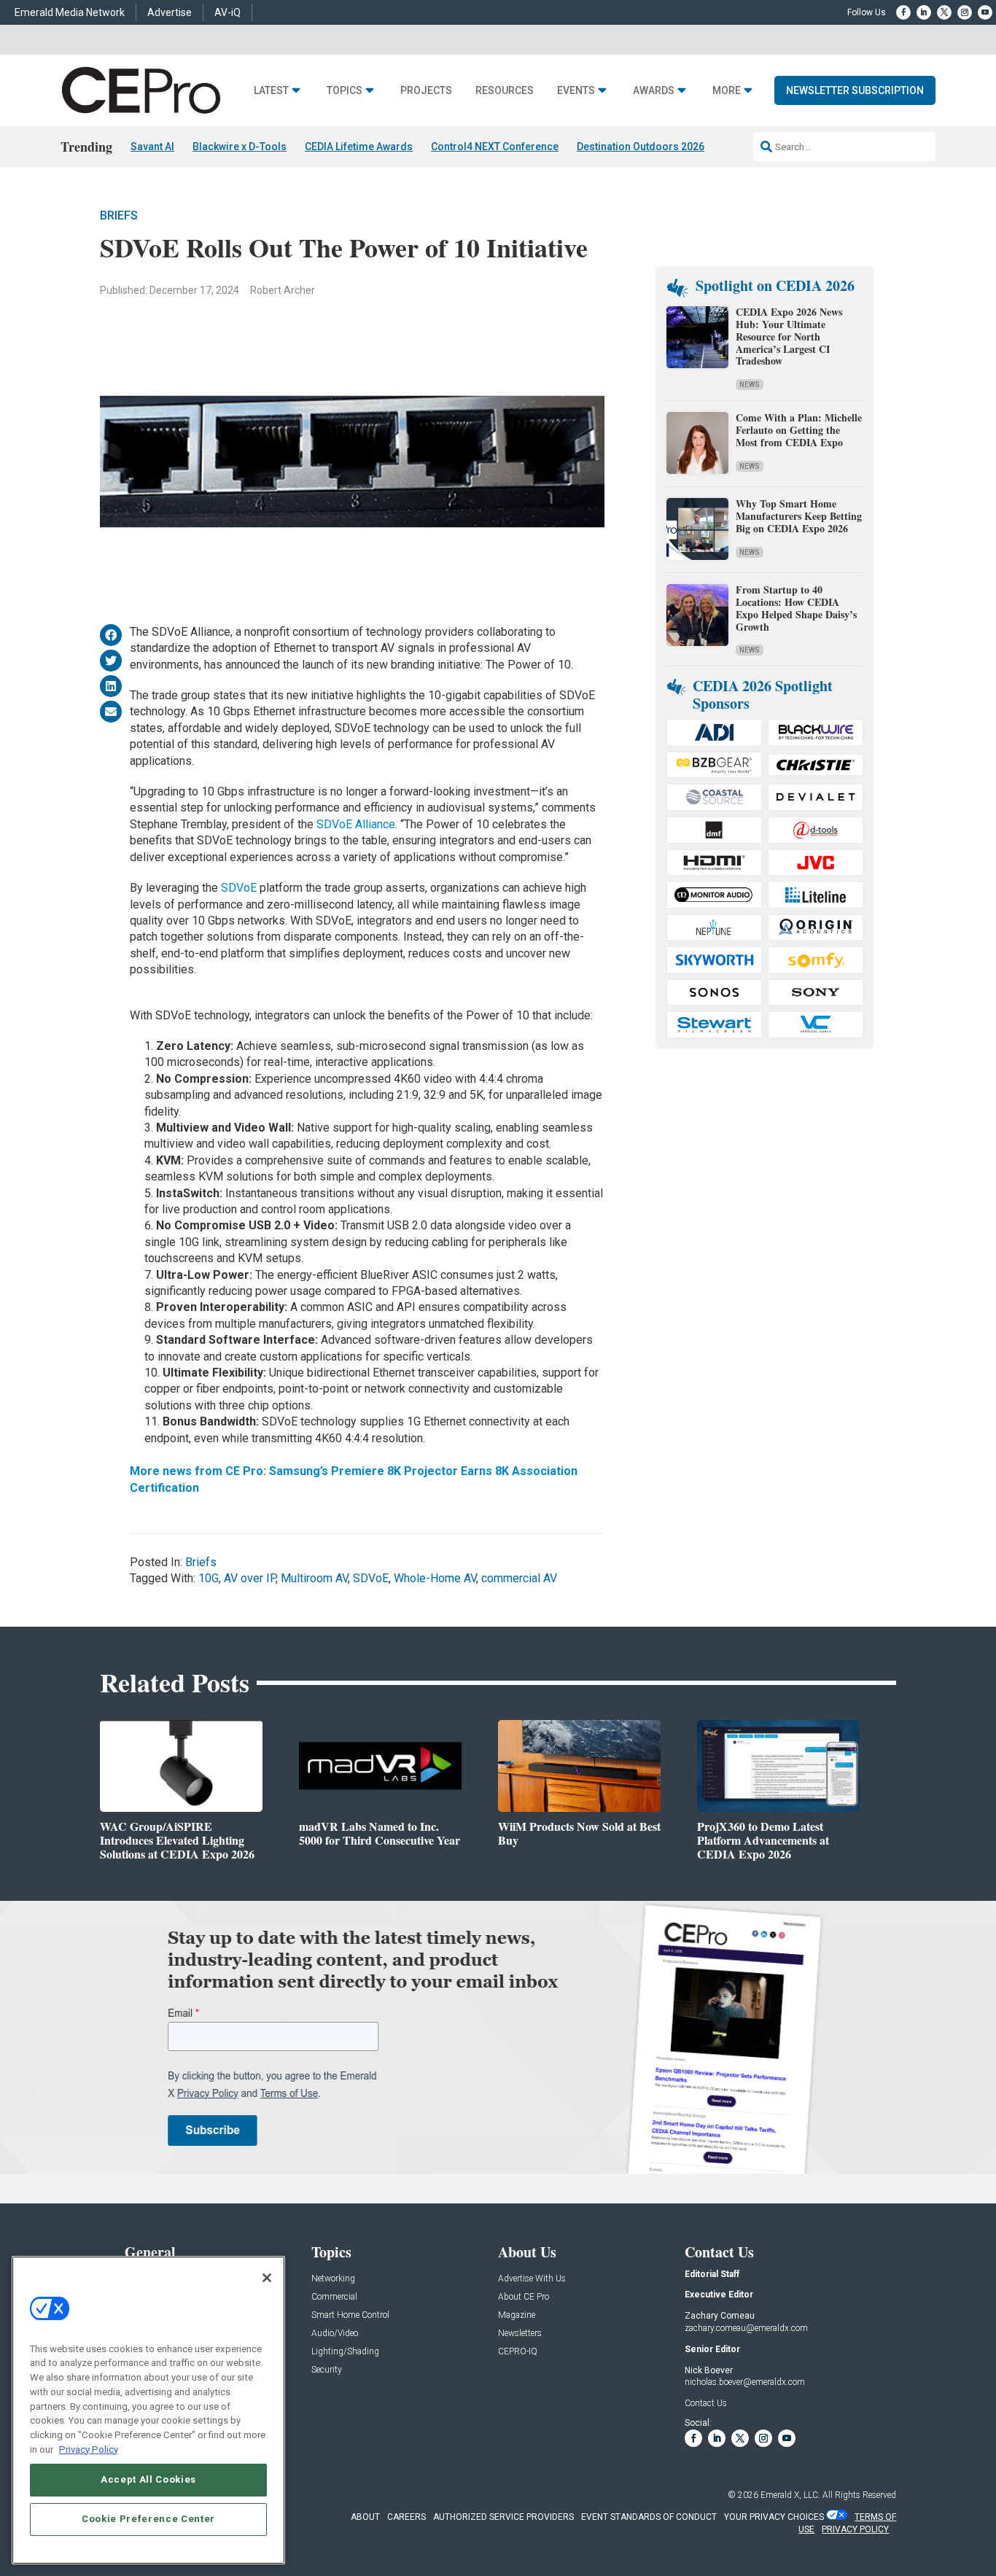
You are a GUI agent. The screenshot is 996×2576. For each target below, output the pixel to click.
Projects (426, 91)
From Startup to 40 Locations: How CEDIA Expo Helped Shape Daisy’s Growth (796, 608)
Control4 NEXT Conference (495, 147)
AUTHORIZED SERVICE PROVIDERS (503, 2517)
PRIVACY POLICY (855, 2529)
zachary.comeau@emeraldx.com (746, 2328)
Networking (333, 2279)
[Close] (267, 2278)
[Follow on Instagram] (965, 12)
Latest (271, 91)
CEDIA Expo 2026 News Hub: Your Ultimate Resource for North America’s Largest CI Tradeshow (789, 336)
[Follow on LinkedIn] (924, 12)
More (727, 91)
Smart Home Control (350, 2315)
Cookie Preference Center (148, 2519)
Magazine (517, 2315)
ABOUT (365, 2517)
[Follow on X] (944, 12)
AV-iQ (227, 12)
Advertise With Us (532, 2279)
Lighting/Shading (345, 2352)
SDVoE (239, 888)
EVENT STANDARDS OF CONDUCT (649, 2517)
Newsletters (520, 2334)
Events (576, 91)
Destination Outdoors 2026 (641, 147)
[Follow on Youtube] (985, 12)
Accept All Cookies (148, 2479)
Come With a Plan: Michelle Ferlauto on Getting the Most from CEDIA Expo (799, 430)
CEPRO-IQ (518, 2352)
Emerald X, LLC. (790, 2495)
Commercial (334, 2297)
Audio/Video (335, 2334)
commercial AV (519, 1578)
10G (209, 1578)
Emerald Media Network (70, 12)
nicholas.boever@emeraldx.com (745, 2382)
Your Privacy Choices (774, 2517)
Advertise (170, 12)
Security (327, 2370)
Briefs (119, 215)
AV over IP (250, 1578)
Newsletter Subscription (855, 90)
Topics (345, 91)
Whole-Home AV (435, 1578)
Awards (654, 91)
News (750, 385)
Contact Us (706, 2403)
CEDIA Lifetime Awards (359, 147)
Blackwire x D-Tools (240, 147)
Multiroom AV (314, 1578)
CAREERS (406, 2517)
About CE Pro (524, 2297)
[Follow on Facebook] (903, 12)
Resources (505, 91)
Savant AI (152, 147)
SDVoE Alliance (356, 824)
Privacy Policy (89, 2449)
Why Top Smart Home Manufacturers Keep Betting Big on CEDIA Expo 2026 (799, 516)
